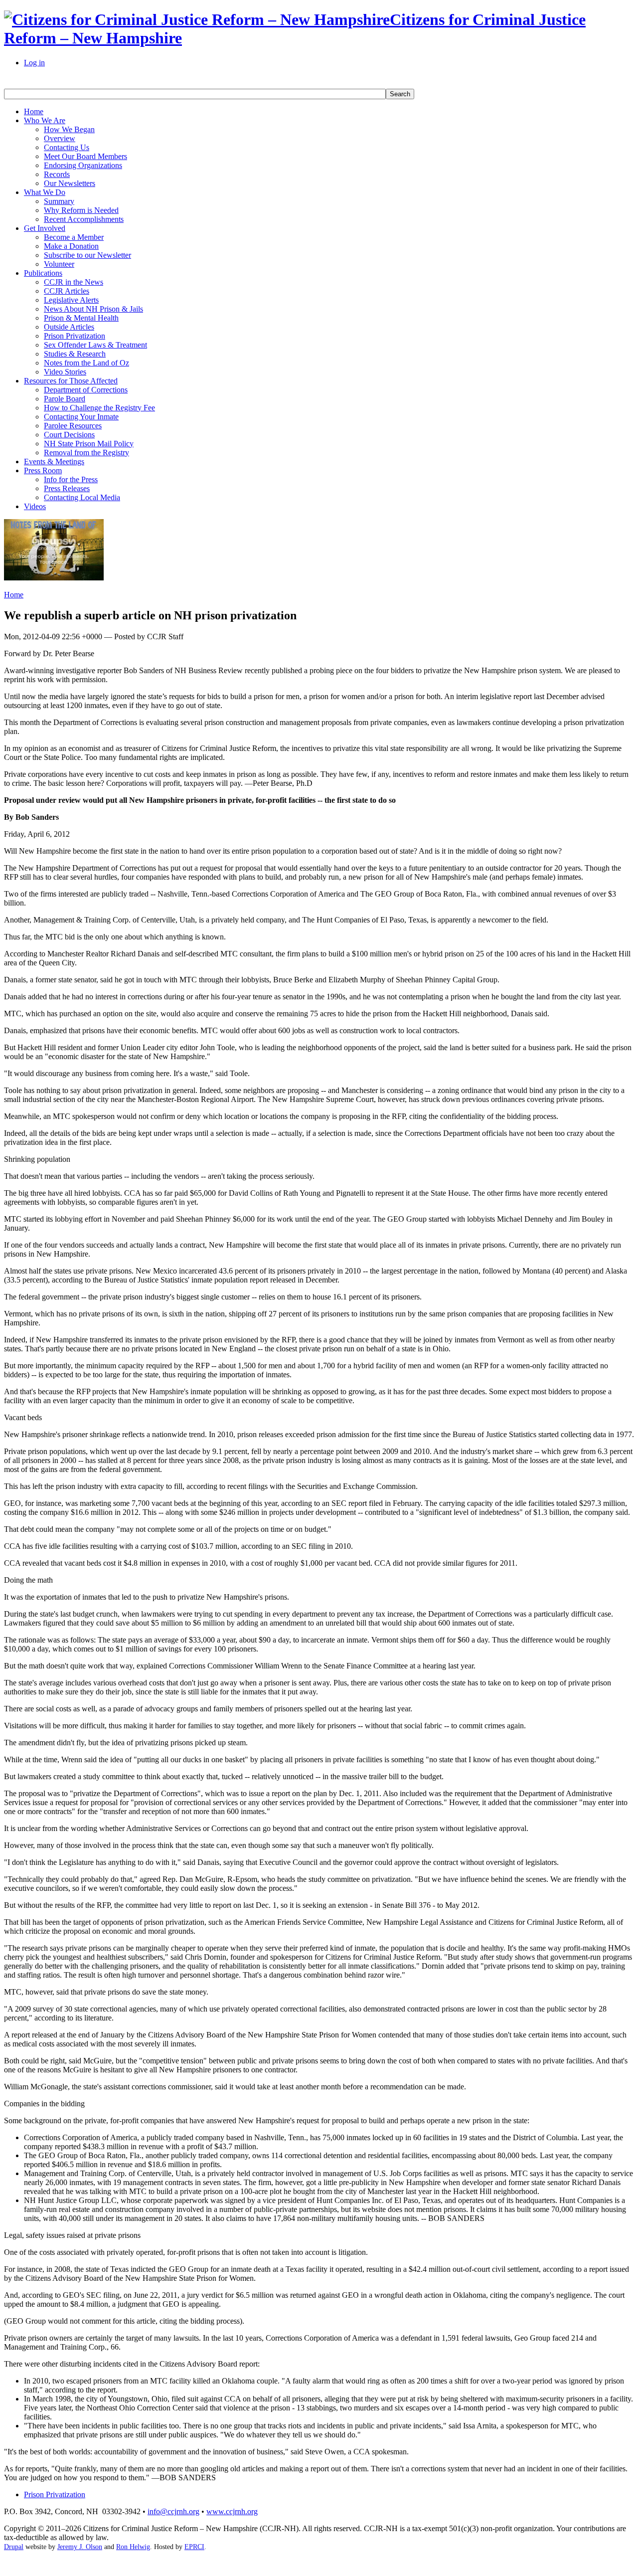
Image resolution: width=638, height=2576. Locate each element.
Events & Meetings (54, 461)
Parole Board (65, 399)
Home (34, 111)
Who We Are (45, 120)
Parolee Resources (73, 426)
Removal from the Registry (86, 453)
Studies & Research (75, 354)
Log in (34, 63)
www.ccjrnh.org (232, 2511)
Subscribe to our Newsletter (87, 255)
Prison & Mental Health (81, 318)
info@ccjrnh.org (173, 2511)
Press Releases (67, 488)
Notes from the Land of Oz (86, 363)
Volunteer (59, 264)
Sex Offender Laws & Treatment (95, 345)
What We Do (45, 192)
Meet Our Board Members (85, 156)
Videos (35, 506)
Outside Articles (69, 327)
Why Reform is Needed (81, 210)
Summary (59, 201)
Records (57, 174)
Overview (60, 138)
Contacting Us (67, 147)
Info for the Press (71, 479)
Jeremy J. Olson (80, 2547)
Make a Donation (71, 246)
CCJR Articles (67, 291)
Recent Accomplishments (84, 219)
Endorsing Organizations (83, 165)
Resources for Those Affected (71, 381)
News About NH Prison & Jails (93, 309)
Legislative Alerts (71, 300)
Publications (43, 273)
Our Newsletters (70, 183)
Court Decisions (69, 435)
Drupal (14, 2547)
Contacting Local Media (82, 497)
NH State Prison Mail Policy (89, 444)
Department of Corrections (86, 390)
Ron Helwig (133, 2547)
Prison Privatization (75, 336)
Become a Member (74, 237)
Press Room (43, 470)
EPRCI (194, 2547)
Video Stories (65, 372)
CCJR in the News (74, 282)
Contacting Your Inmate (81, 417)
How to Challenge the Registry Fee (99, 408)
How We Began (69, 129)
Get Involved (45, 228)
